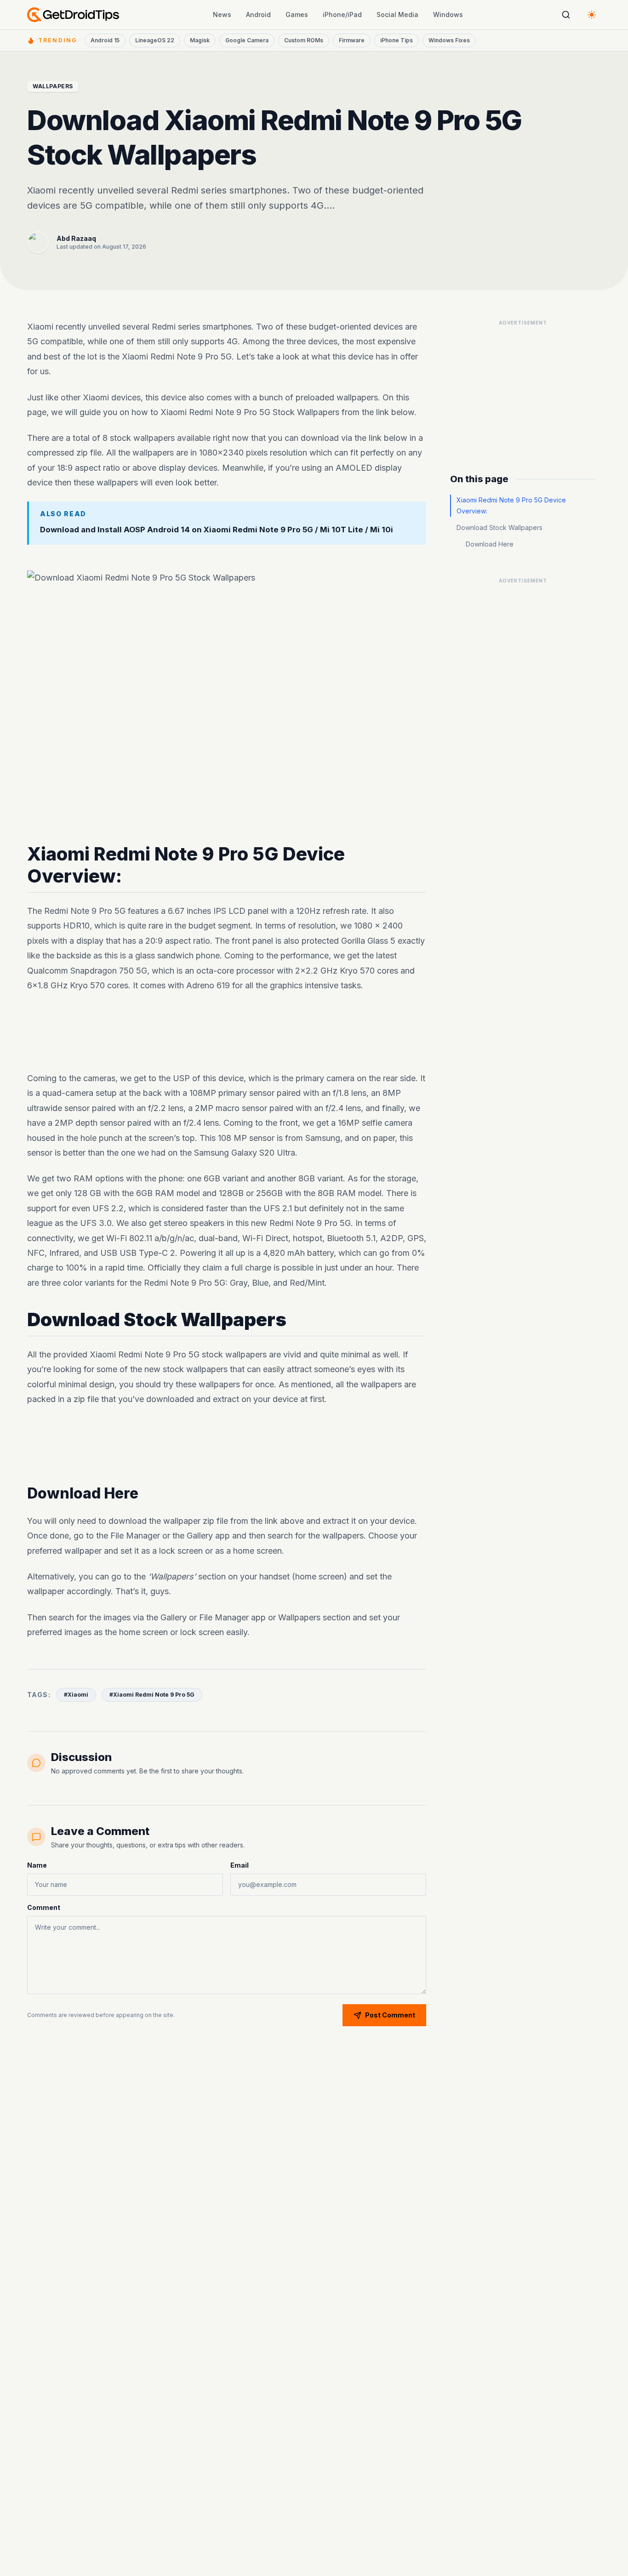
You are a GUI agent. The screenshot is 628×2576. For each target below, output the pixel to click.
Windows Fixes (449, 40)
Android (258, 14)
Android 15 (105, 40)
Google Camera (247, 40)
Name (37, 1865)
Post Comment (390, 2015)
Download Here (490, 544)
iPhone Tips (397, 40)
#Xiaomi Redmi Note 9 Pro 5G (152, 1695)
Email (240, 1865)
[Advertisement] (227, 1032)
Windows (448, 14)
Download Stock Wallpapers (500, 527)
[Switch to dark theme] (592, 15)
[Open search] (566, 15)
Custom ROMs (304, 40)
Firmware (352, 40)
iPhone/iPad (342, 14)
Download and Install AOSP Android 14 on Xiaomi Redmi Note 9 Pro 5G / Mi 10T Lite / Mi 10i (217, 530)
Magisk (200, 40)
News (222, 14)
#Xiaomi (76, 1695)
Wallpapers (53, 86)
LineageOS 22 (155, 40)
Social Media (397, 14)
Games (297, 14)
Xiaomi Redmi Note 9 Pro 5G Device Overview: (511, 505)
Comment (44, 1907)
